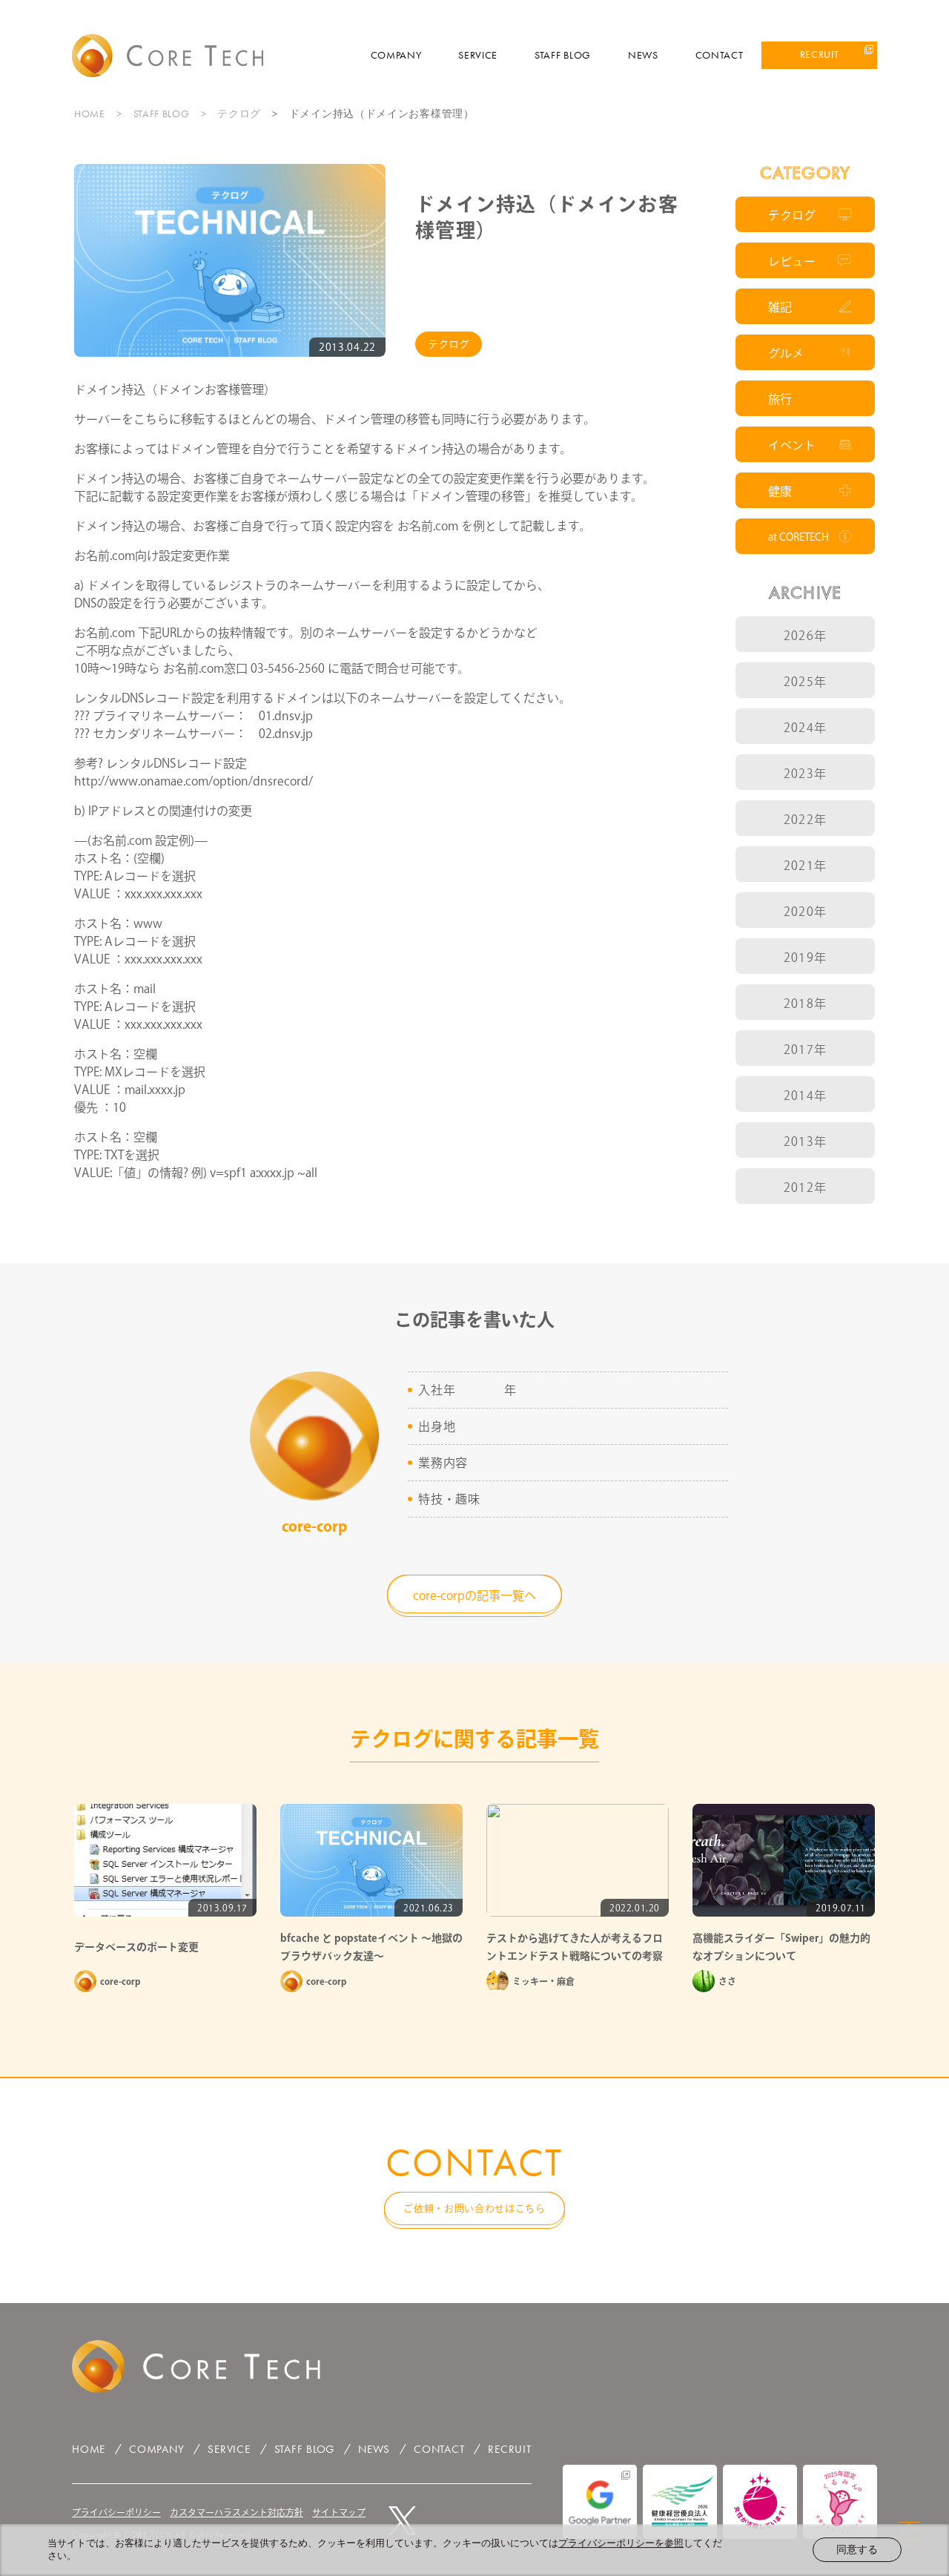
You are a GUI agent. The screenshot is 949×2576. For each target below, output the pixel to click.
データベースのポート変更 (136, 1947)
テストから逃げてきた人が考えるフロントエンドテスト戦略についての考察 (575, 1947)
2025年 (805, 682)
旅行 (780, 399)
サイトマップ (339, 2512)
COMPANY (396, 55)
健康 (780, 491)
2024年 (805, 728)
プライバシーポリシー (116, 2512)
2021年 (805, 866)
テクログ (239, 113)
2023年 (805, 774)
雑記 (780, 307)
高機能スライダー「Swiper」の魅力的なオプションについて (781, 1947)
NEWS (643, 55)
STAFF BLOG (563, 55)
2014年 (805, 1096)
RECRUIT (820, 54)
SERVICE (478, 55)
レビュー (792, 261)
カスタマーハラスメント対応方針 (237, 2512)
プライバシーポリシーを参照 (621, 2543)
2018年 (805, 1004)
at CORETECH (798, 537)
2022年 (805, 820)
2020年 (805, 912)
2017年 (805, 1050)
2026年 (805, 636)
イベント (792, 445)
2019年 (805, 958)
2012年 (805, 1187)
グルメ (786, 353)
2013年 (805, 1142)
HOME (90, 113)
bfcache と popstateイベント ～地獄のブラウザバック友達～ (371, 1947)
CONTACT (720, 55)
